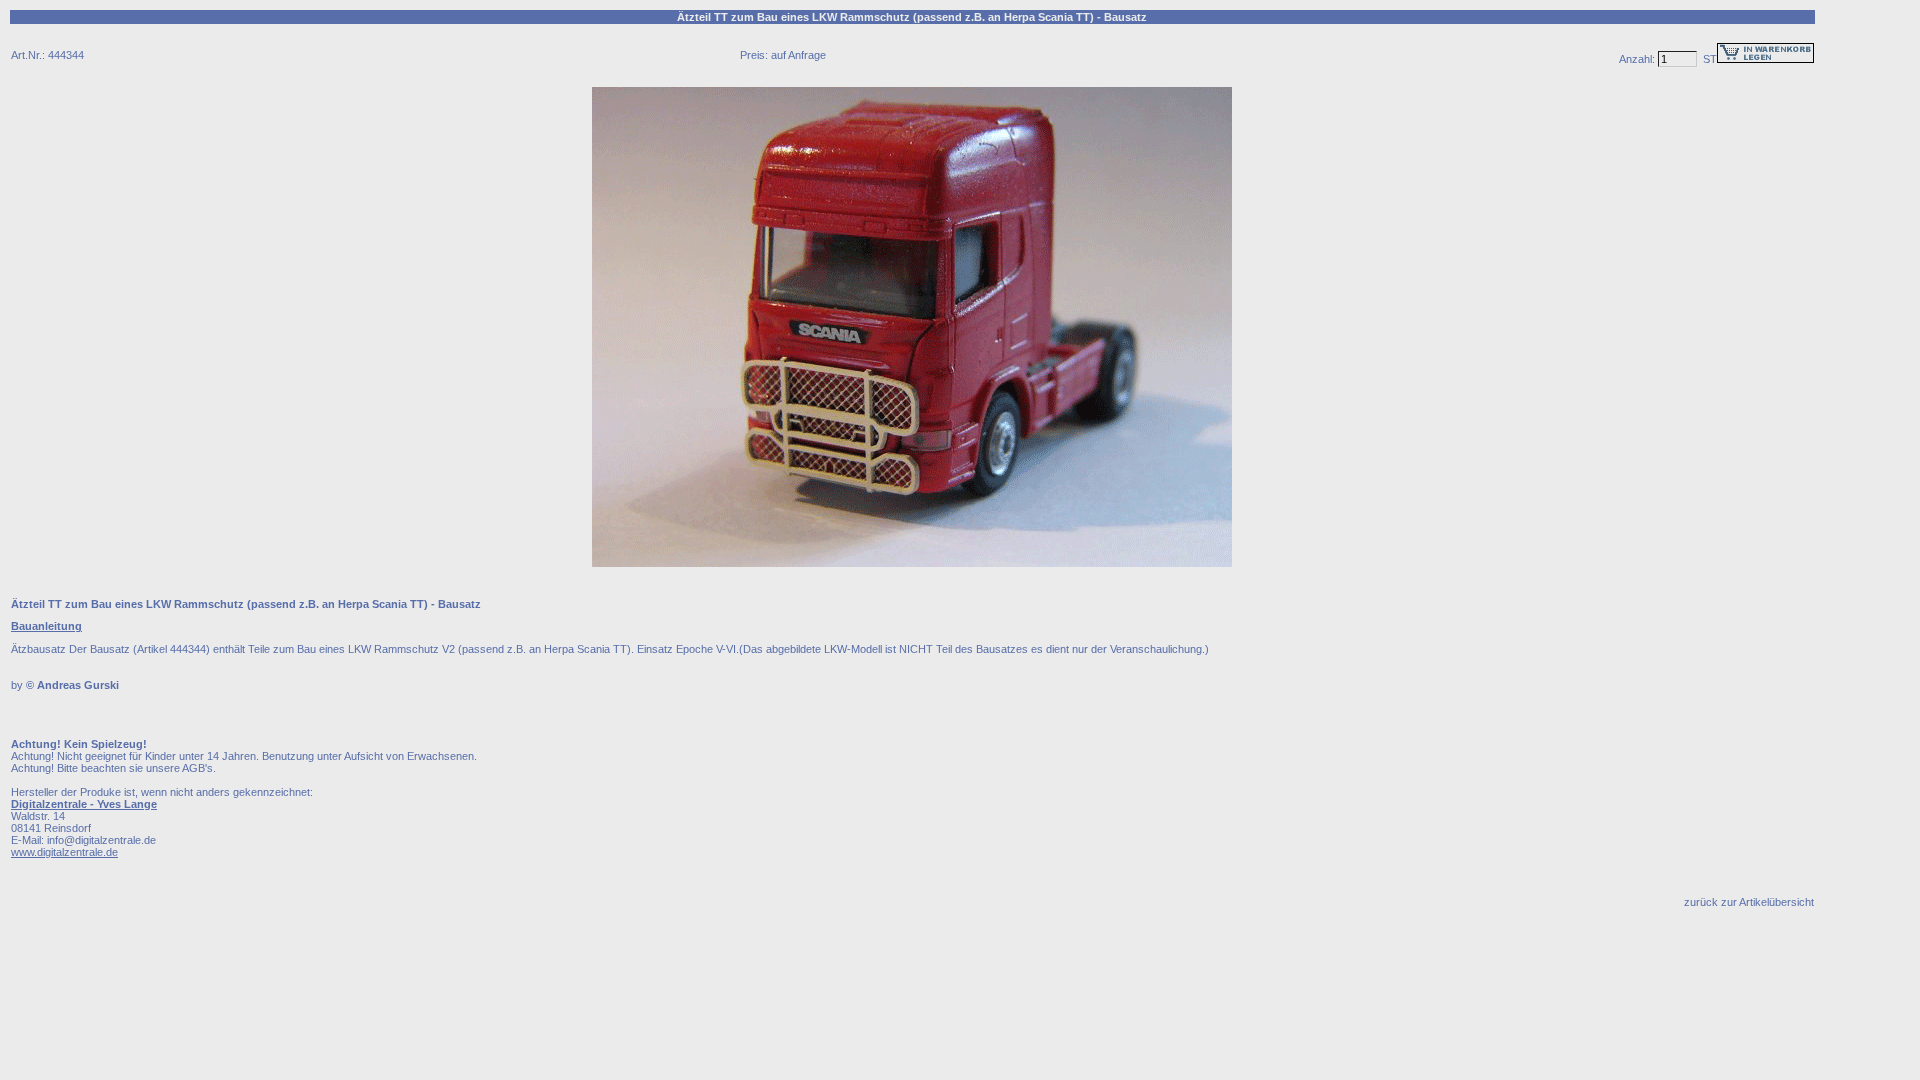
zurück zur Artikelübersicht (1749, 902)
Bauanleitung (46, 626)
